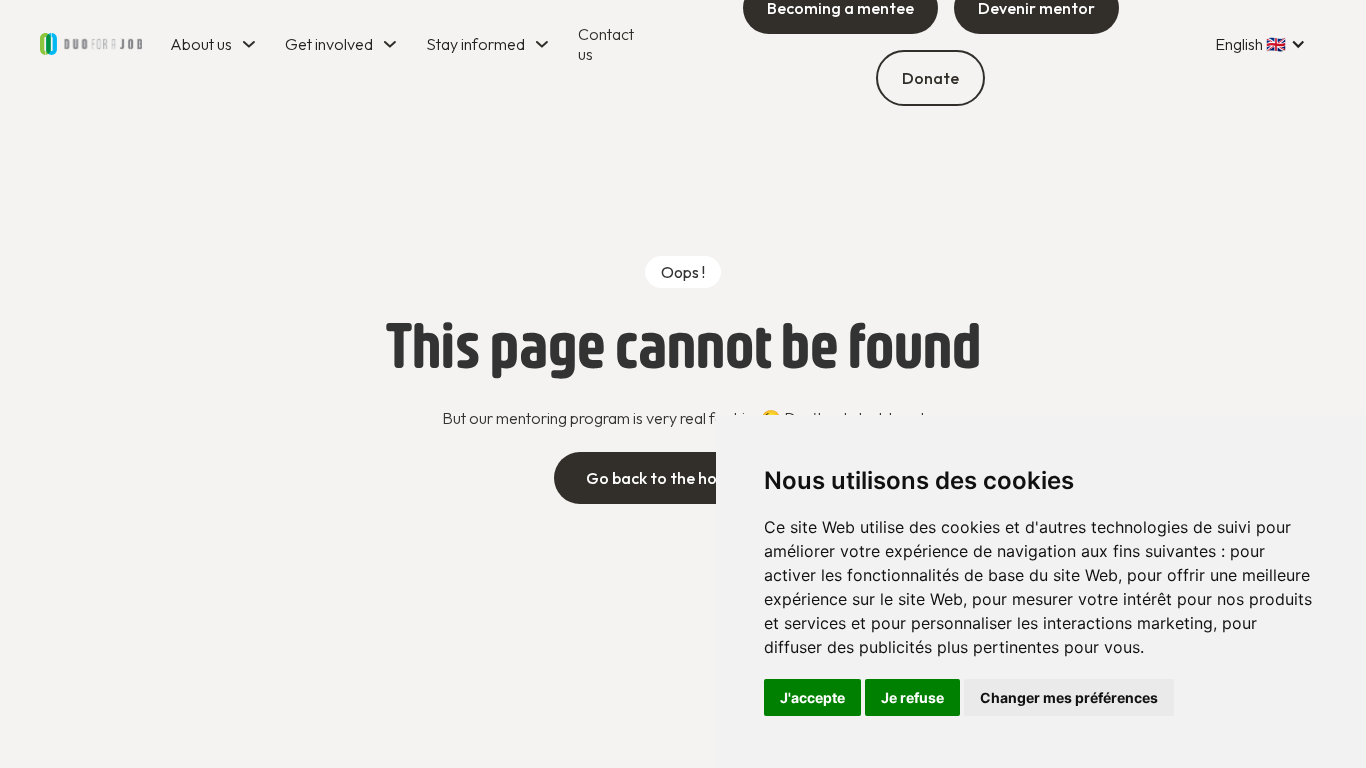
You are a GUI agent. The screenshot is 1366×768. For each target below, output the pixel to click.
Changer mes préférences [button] (1069, 697)
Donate (930, 78)
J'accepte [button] (812, 697)
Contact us (606, 44)
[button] (215, 44)
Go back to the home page (683, 478)
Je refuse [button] (912, 697)
